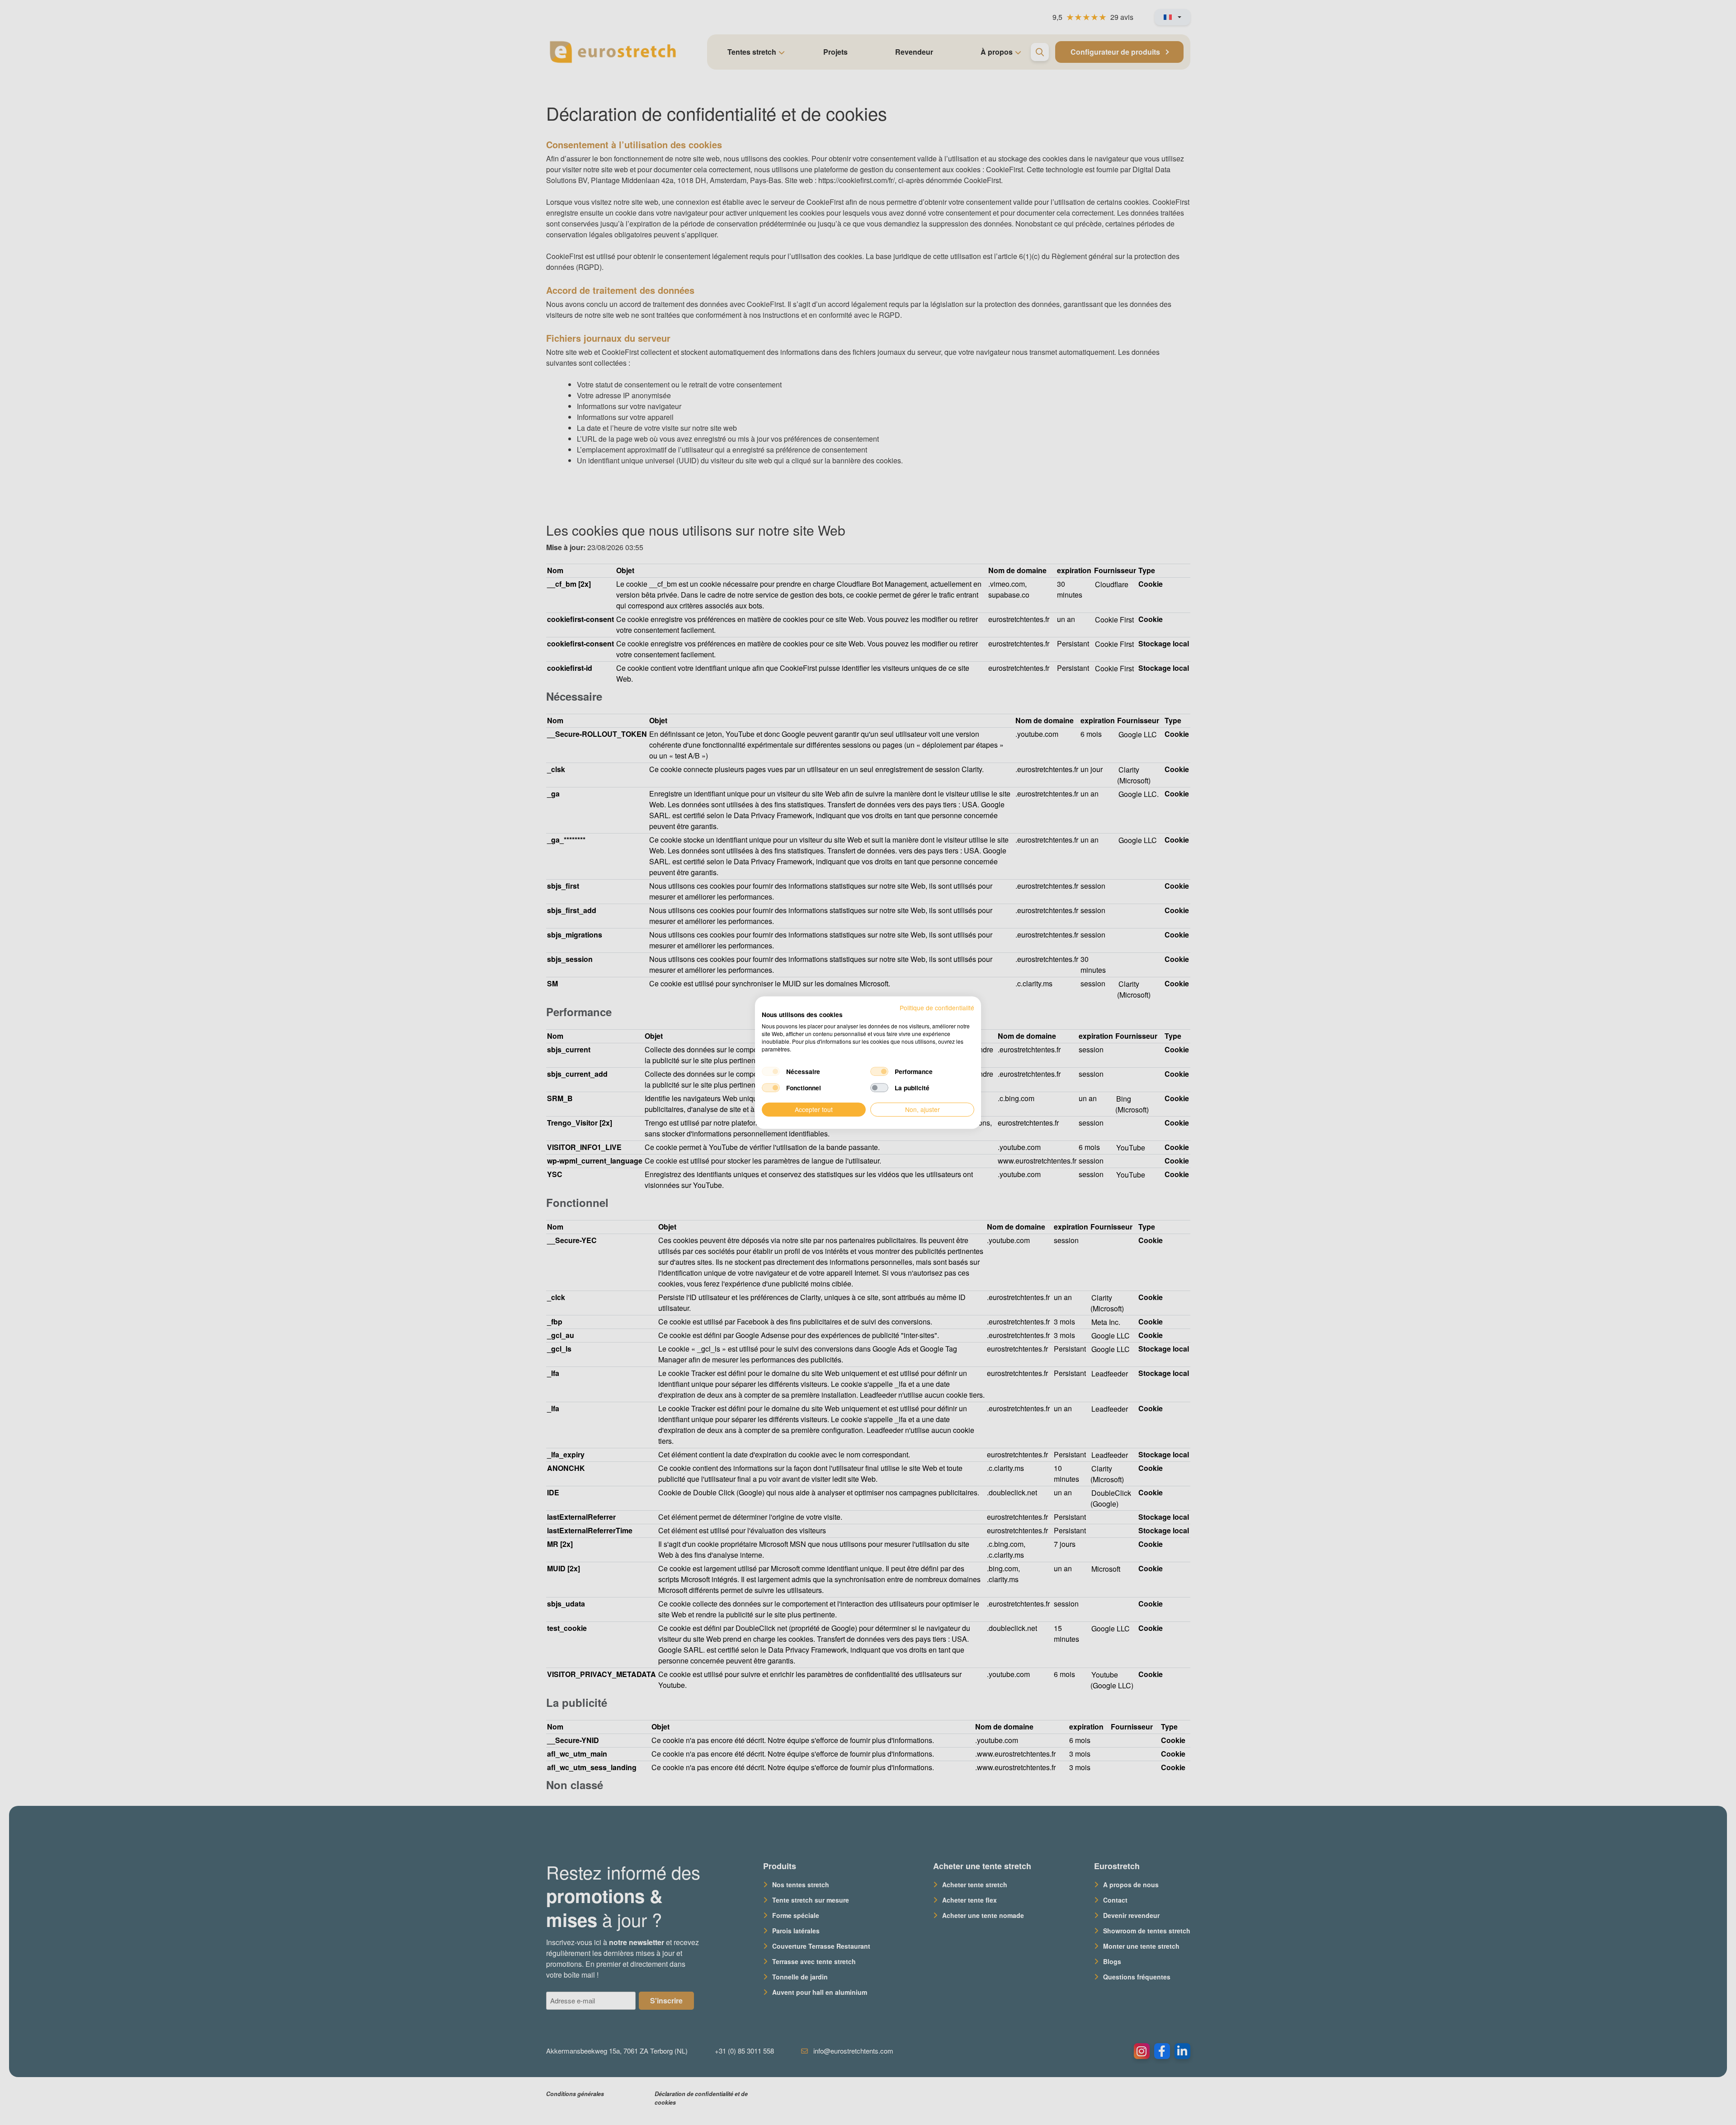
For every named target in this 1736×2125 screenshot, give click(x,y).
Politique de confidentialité (937, 1008)
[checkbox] (771, 1072)
